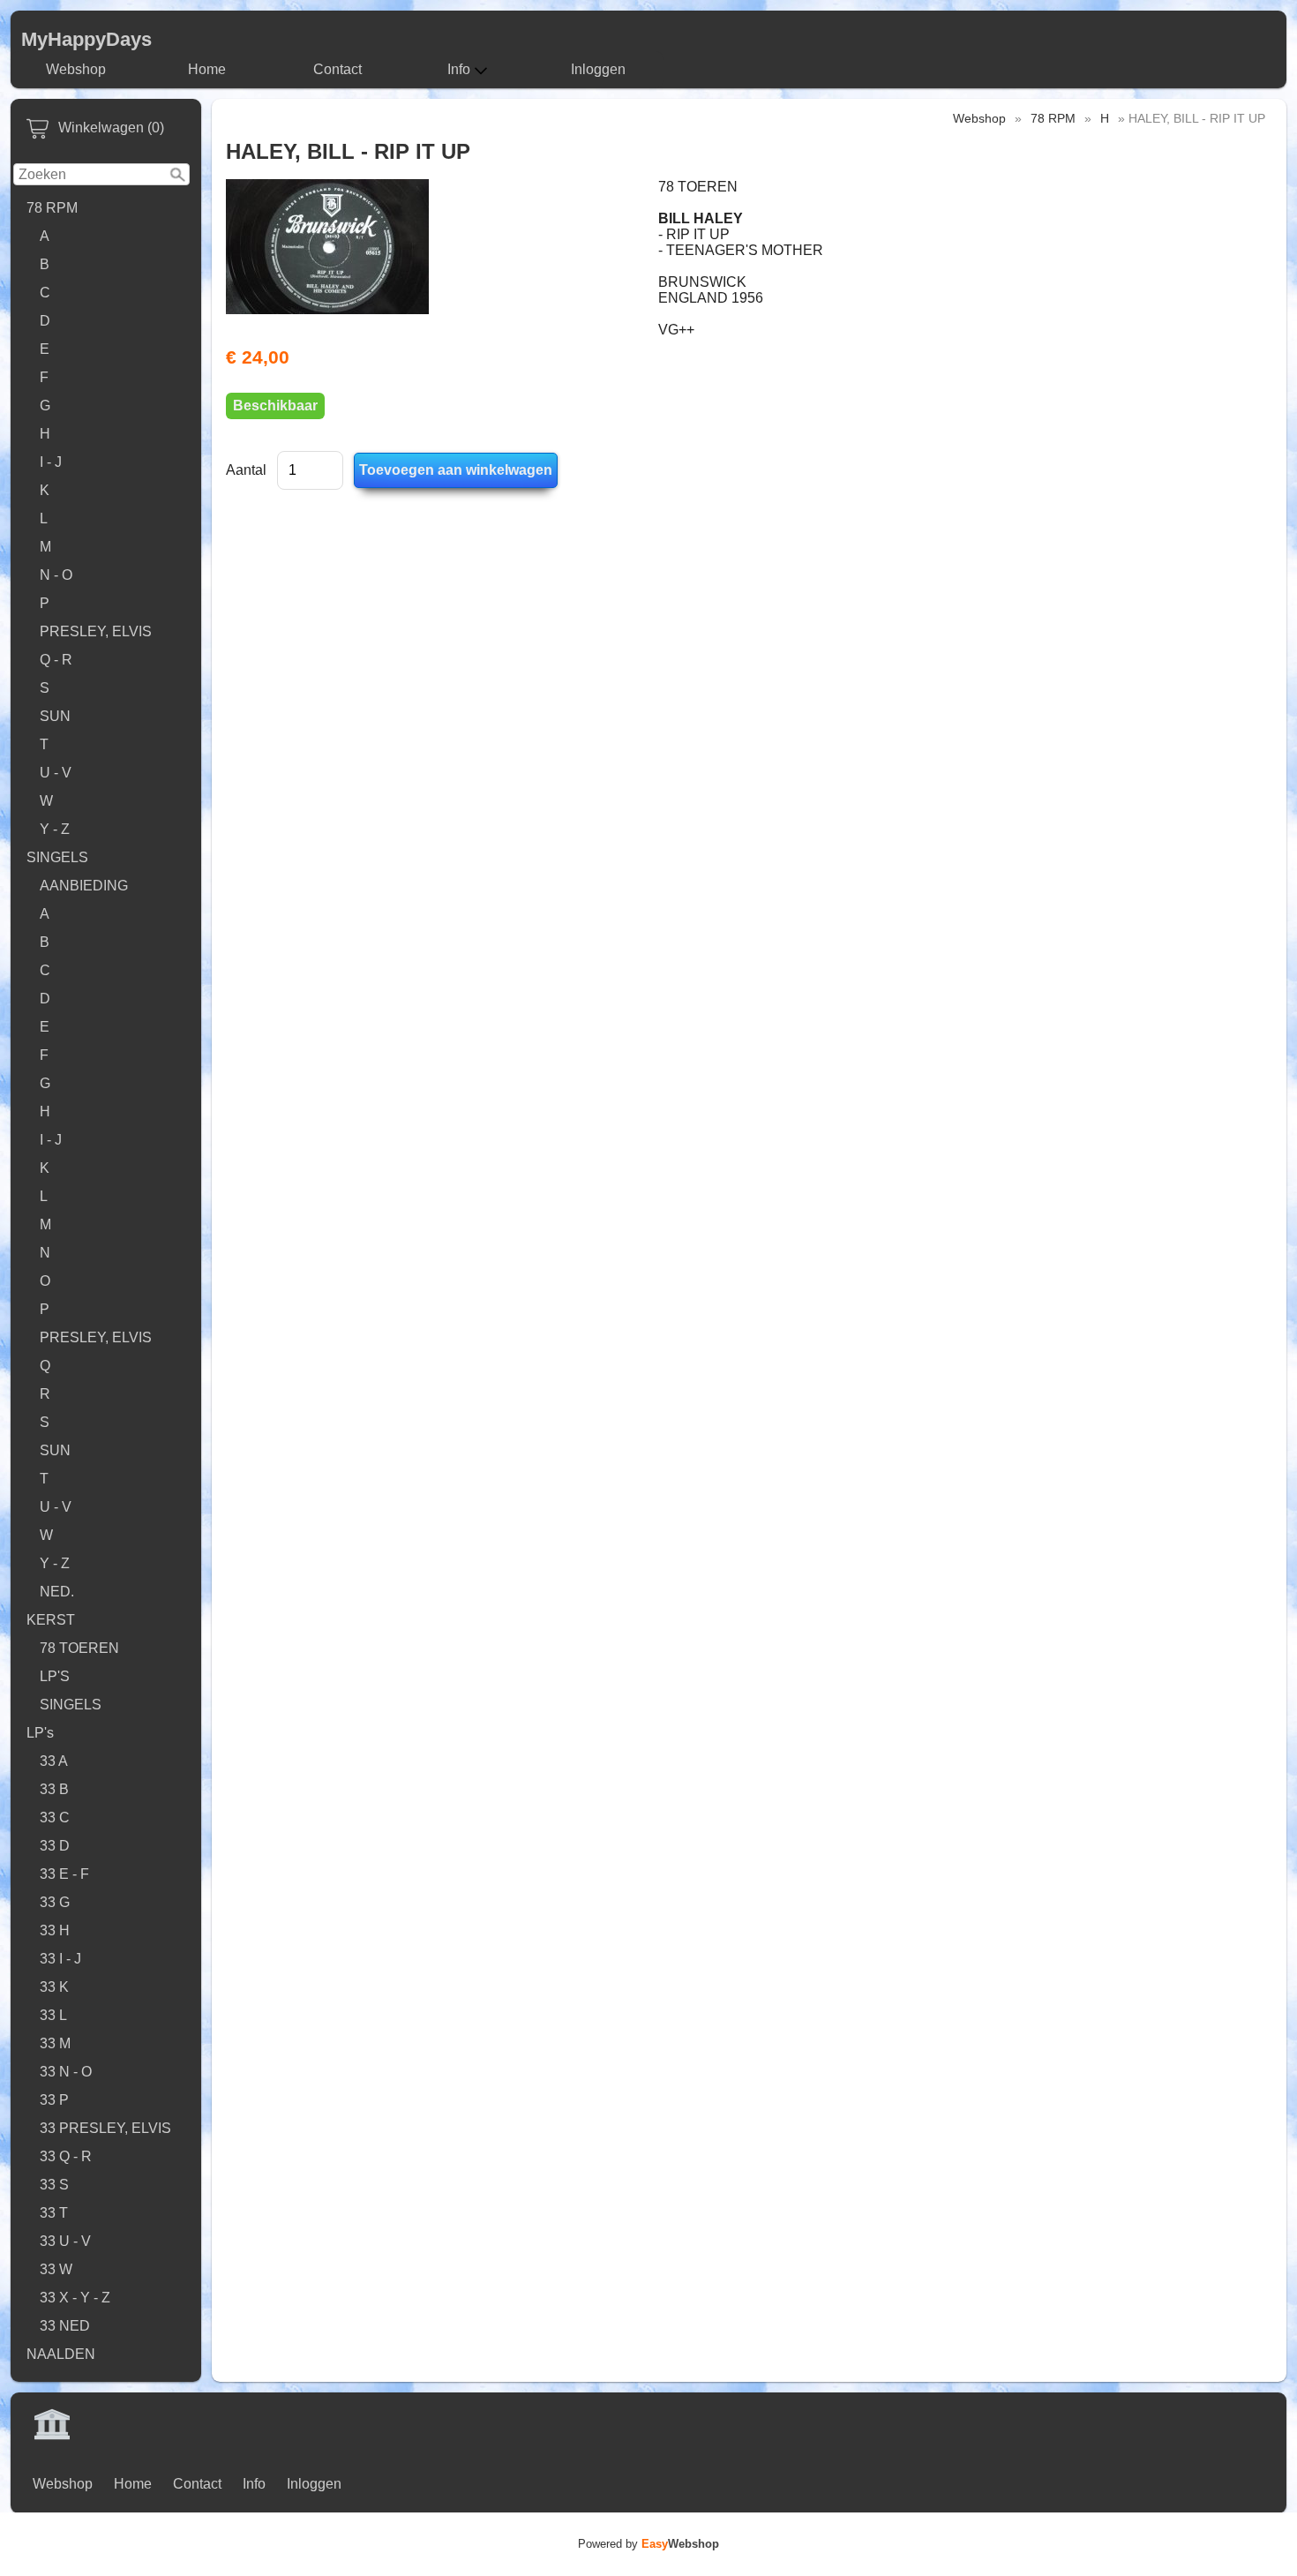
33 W (56, 2269)
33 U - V (65, 2241)
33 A (54, 1761)
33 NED (65, 2326)
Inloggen (598, 69)
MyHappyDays (86, 39)
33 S (54, 2185)
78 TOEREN (79, 1648)
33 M (55, 2043)
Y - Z (55, 829)
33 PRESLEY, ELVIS (105, 2128)
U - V (56, 773)
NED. (57, 1592)
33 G (55, 1902)
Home (207, 69)
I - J (51, 462)
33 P (54, 2100)
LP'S (55, 1676)
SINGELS (57, 857)
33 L (53, 2015)
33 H (55, 1930)
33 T (54, 2213)
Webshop (76, 69)
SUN (55, 716)
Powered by (648, 2544)
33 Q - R (66, 2156)
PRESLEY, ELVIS (96, 631)
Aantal (246, 470)
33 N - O (66, 2072)
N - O (56, 575)
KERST (51, 1620)
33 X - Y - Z (75, 2298)
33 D (55, 1846)
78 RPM (52, 208)
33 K (54, 1987)
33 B (54, 1789)
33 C (55, 1817)
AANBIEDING (84, 886)
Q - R (56, 660)
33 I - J (60, 1959)
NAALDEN (61, 2354)
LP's (40, 1733)
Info (459, 69)
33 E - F (64, 1874)
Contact (337, 69)
